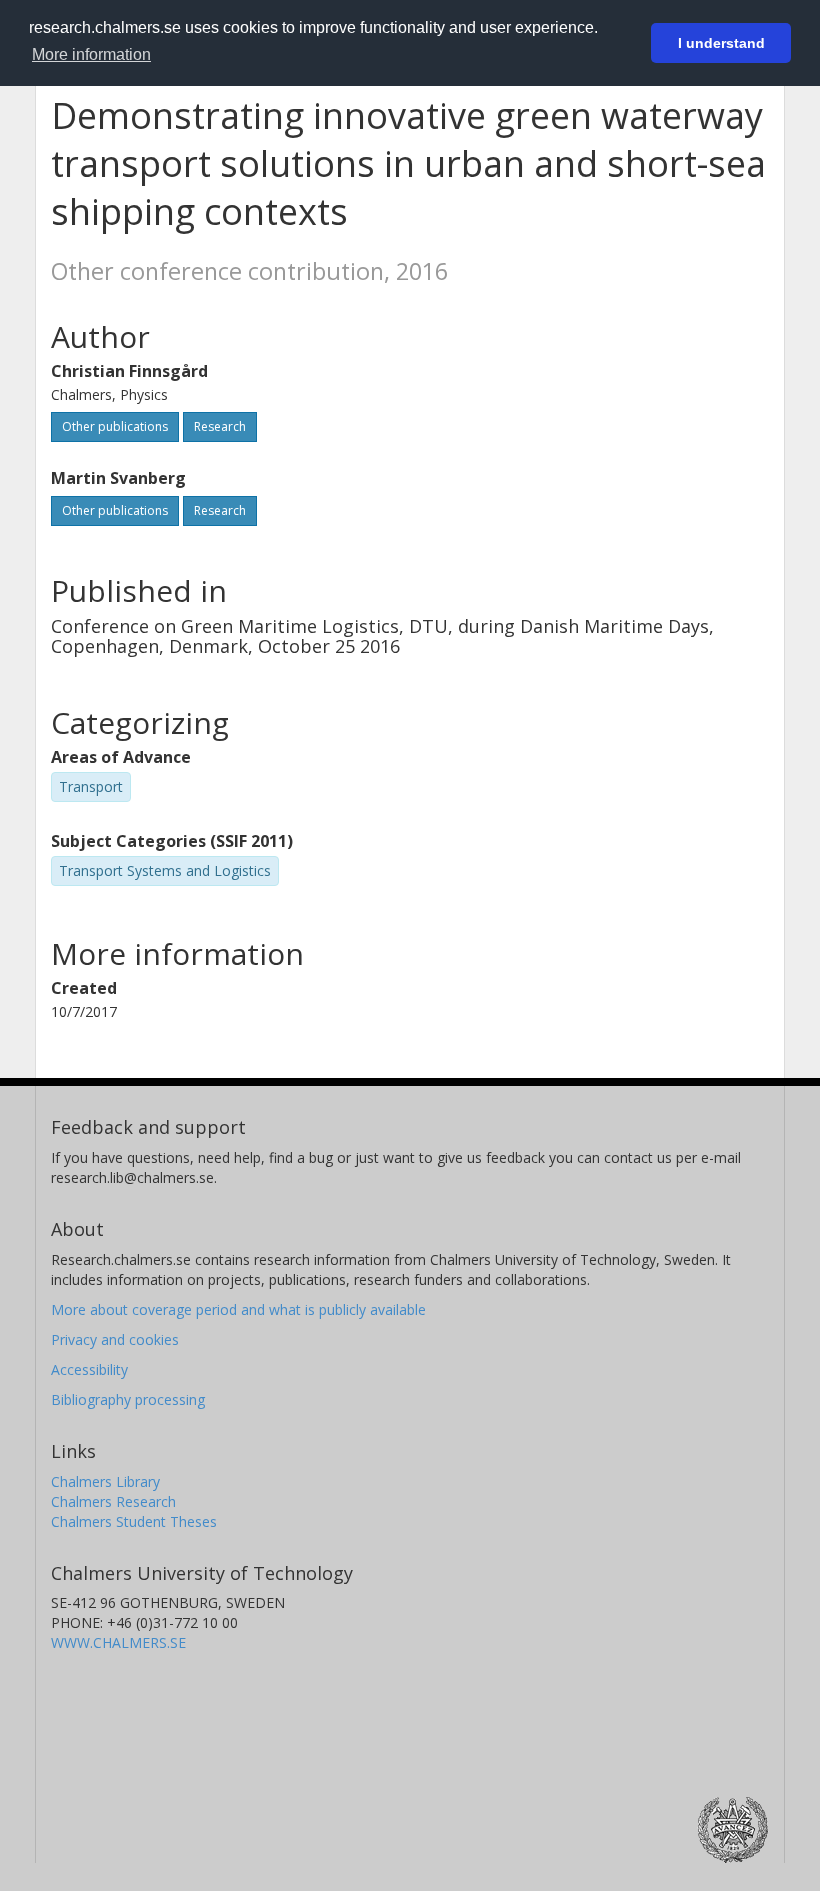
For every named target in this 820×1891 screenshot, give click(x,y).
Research (220, 426)
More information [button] (91, 54)
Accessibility (89, 1369)
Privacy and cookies (115, 1339)
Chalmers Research (113, 1501)
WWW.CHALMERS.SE (118, 1642)
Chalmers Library (105, 1481)
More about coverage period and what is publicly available (238, 1309)
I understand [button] (721, 43)
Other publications (115, 426)
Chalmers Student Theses (134, 1521)
